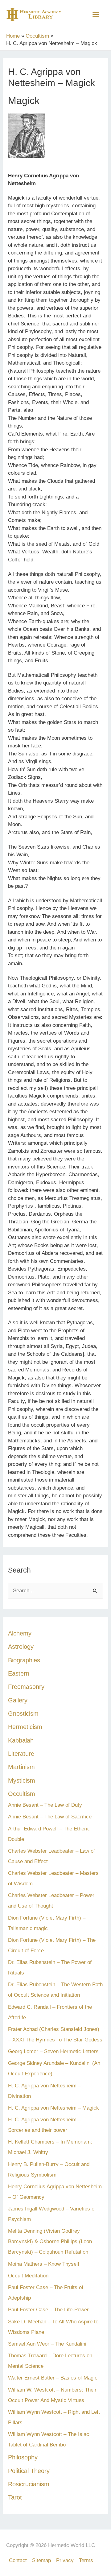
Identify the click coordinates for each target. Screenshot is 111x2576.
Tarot (15, 2497)
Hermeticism (25, 1727)
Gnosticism (23, 1714)
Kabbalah (21, 1740)
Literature (21, 1754)
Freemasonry (26, 1687)
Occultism (22, 1794)
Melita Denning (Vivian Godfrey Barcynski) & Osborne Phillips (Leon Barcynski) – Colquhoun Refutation (50, 2241)
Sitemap (41, 2560)
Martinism (21, 1767)
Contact (18, 2560)
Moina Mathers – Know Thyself (44, 2264)
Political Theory (29, 2471)
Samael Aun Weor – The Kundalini (47, 2344)
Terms (86, 2560)
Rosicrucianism (29, 2484)
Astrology (21, 1647)
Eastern (19, 1673)
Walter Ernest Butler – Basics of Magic (53, 2378)
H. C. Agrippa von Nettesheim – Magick (53, 2108)
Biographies (24, 1660)
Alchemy (20, 1633)
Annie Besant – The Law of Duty (45, 1805)
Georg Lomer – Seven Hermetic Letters (53, 2051)
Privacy (65, 2560)
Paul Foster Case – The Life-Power (48, 2310)
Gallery (18, 1700)
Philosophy (23, 2457)
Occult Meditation (28, 2276)
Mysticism (22, 1780)
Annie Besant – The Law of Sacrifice (50, 1817)
